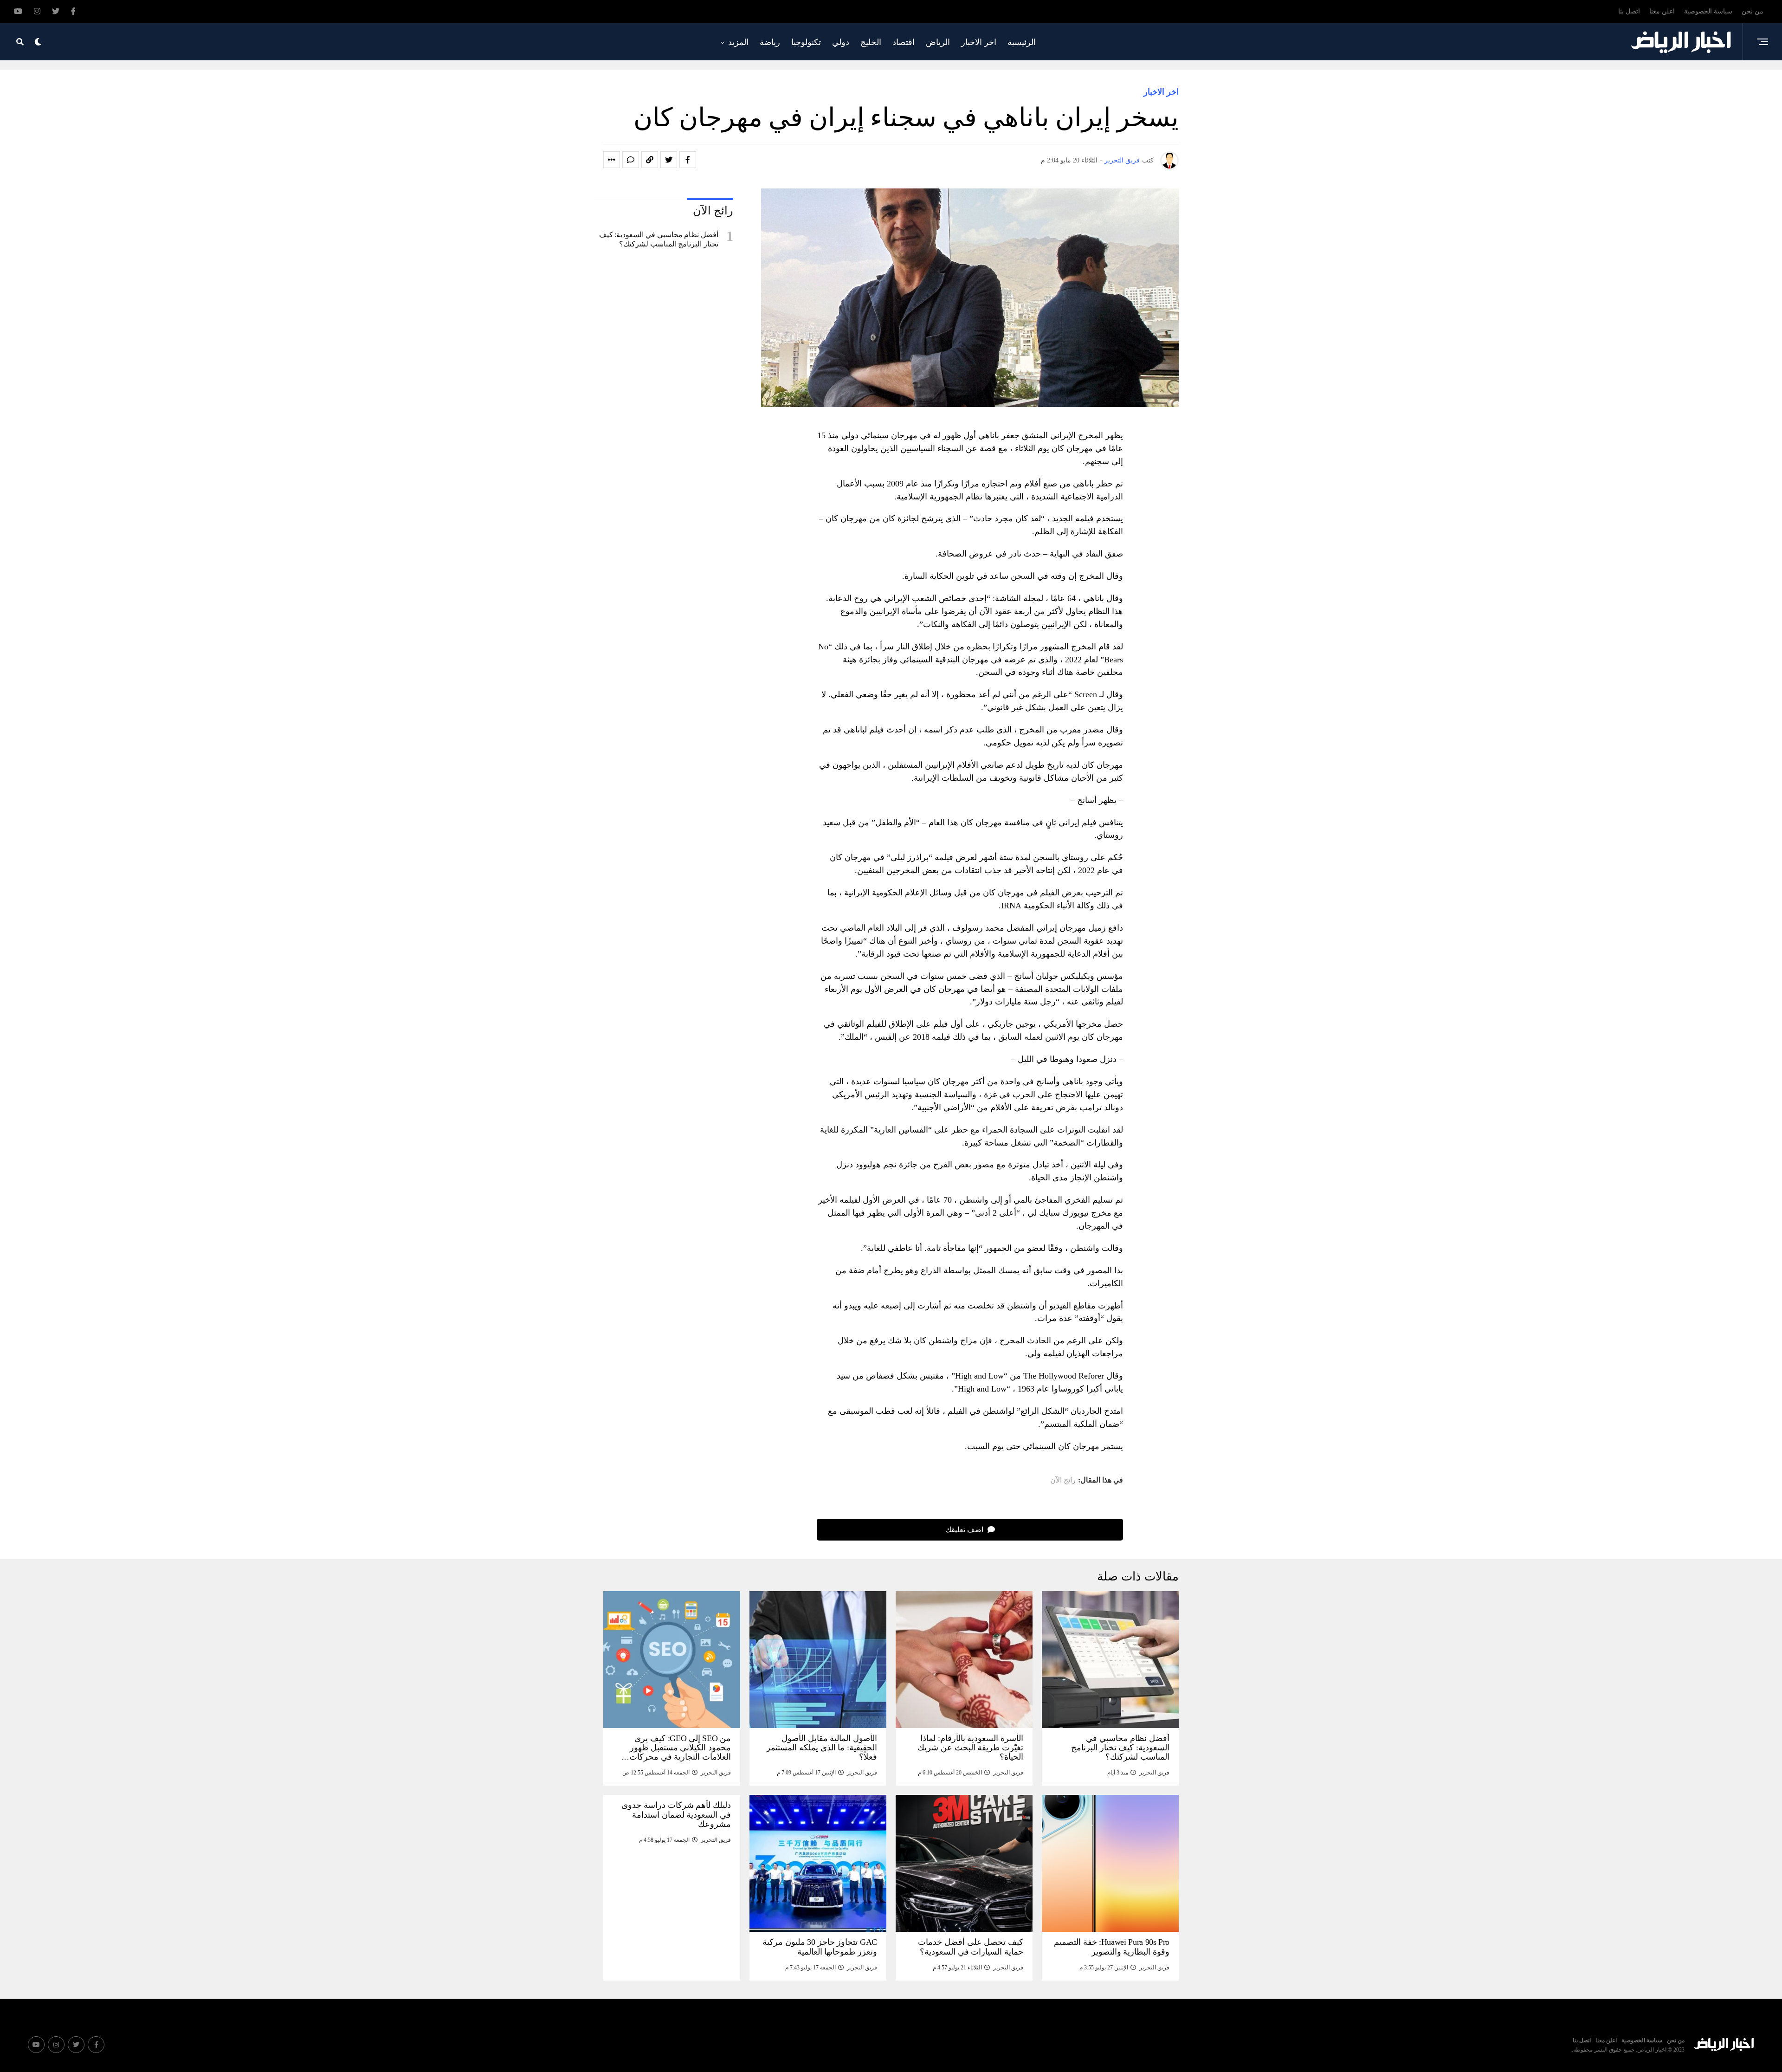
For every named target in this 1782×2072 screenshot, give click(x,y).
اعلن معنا (1662, 11)
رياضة (770, 42)
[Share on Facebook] (688, 160)
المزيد (738, 42)
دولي (841, 42)
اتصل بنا (1629, 11)
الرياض (938, 42)
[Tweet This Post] (669, 160)
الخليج (871, 42)
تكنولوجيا (806, 42)
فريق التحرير (1122, 160)
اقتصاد (904, 42)
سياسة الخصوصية (1708, 11)
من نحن (1753, 11)
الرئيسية (1022, 42)
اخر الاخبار (979, 42)
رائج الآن (1063, 1480)
